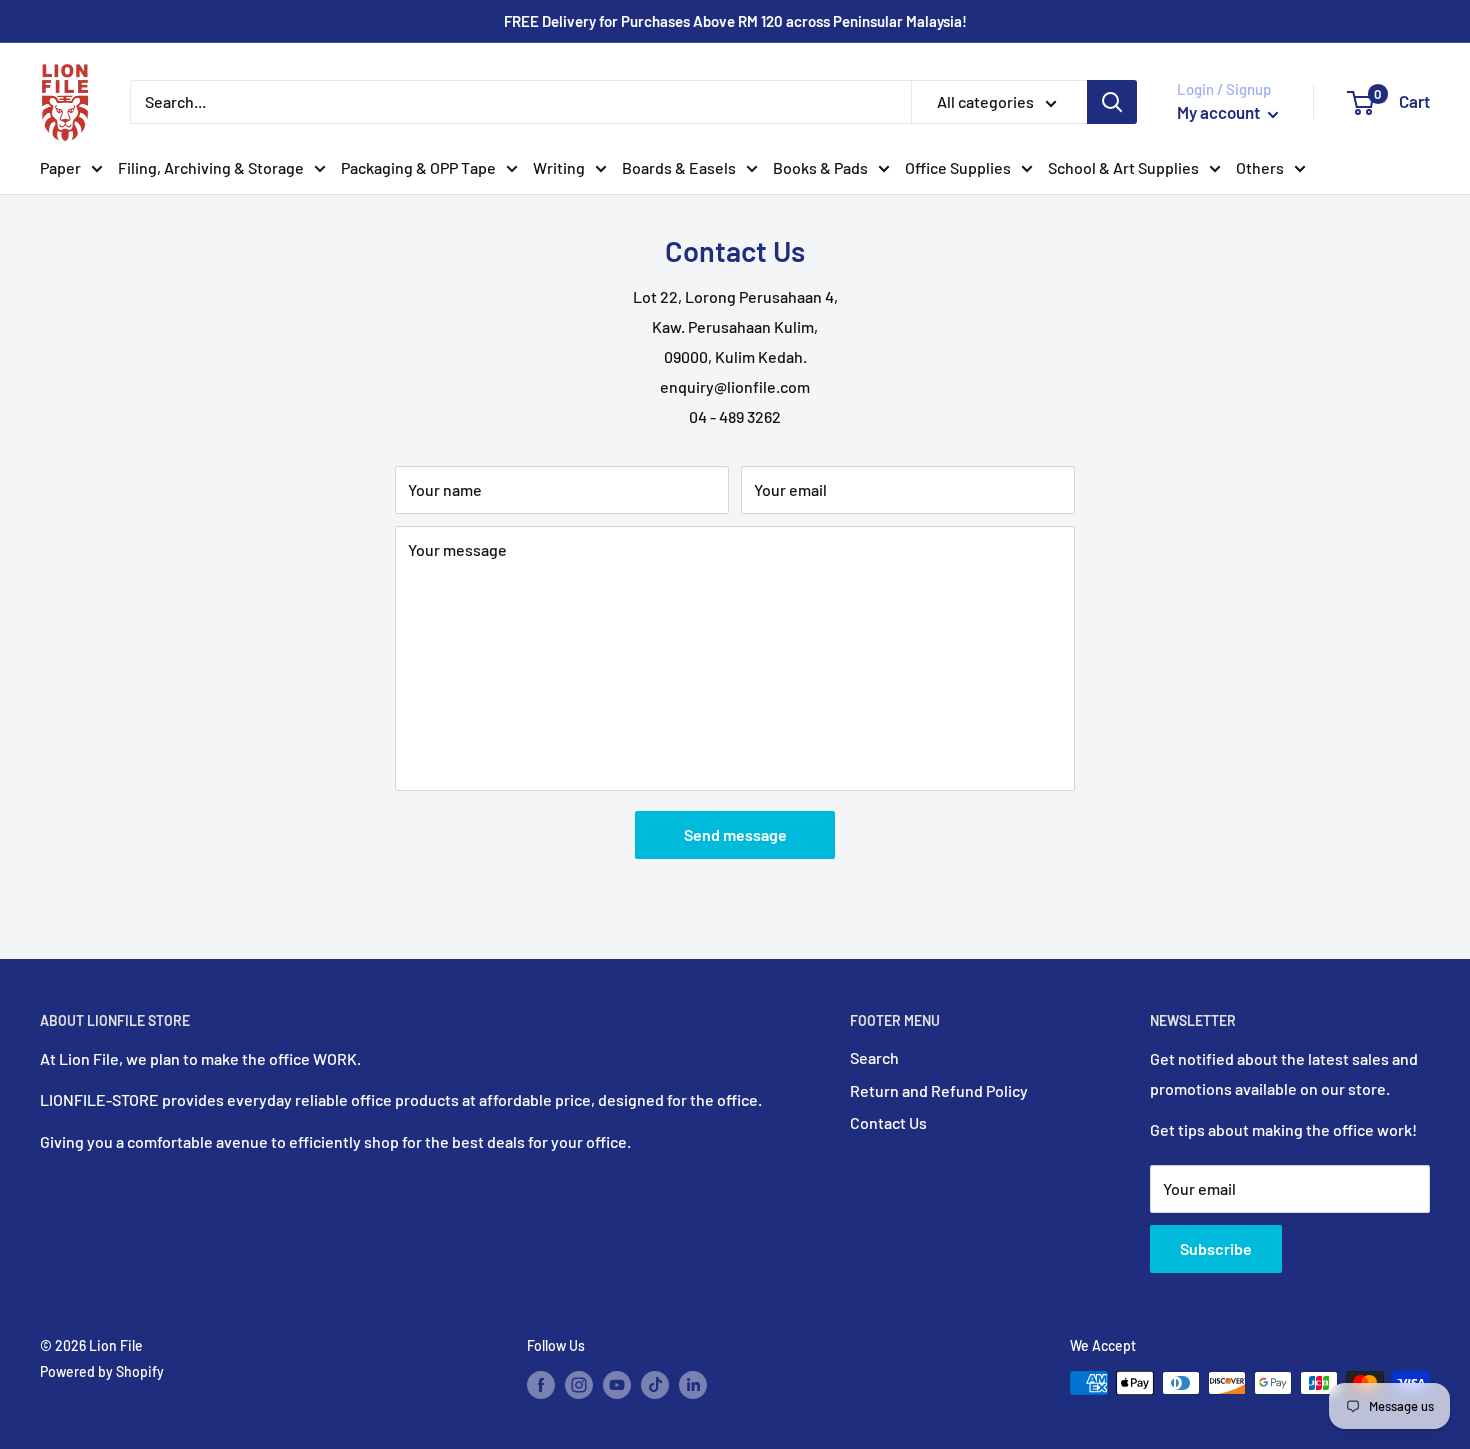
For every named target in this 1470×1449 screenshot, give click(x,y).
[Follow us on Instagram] (579, 1385)
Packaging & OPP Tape (418, 167)
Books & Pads (820, 167)
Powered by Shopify (102, 1371)
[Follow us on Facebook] (541, 1385)
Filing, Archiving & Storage (211, 167)
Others (1260, 167)
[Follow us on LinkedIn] (693, 1385)
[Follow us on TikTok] (655, 1385)
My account (1220, 112)
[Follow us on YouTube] (617, 1385)
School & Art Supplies (1123, 167)
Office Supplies (958, 167)
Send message (735, 834)
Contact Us (888, 1122)
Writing (559, 167)
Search (874, 1057)
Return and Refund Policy (939, 1090)
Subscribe (1216, 1248)
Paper (60, 167)
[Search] (1112, 102)
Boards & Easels (679, 167)
